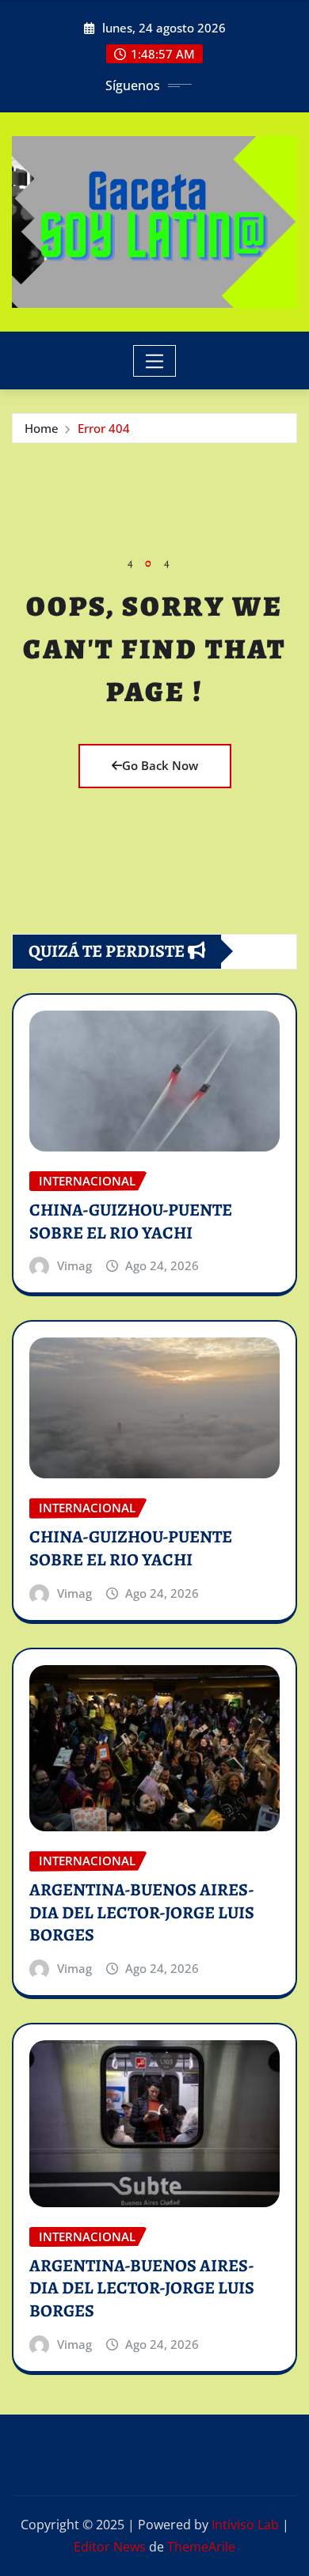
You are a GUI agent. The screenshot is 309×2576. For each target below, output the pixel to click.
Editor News (110, 2547)
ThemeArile (201, 2547)
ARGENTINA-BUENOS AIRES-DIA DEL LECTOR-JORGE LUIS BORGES (142, 1912)
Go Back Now (160, 765)
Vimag (74, 1265)
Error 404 (104, 428)
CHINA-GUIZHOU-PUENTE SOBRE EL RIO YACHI (131, 1222)
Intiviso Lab (245, 2525)
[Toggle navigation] (155, 361)
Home (42, 428)
